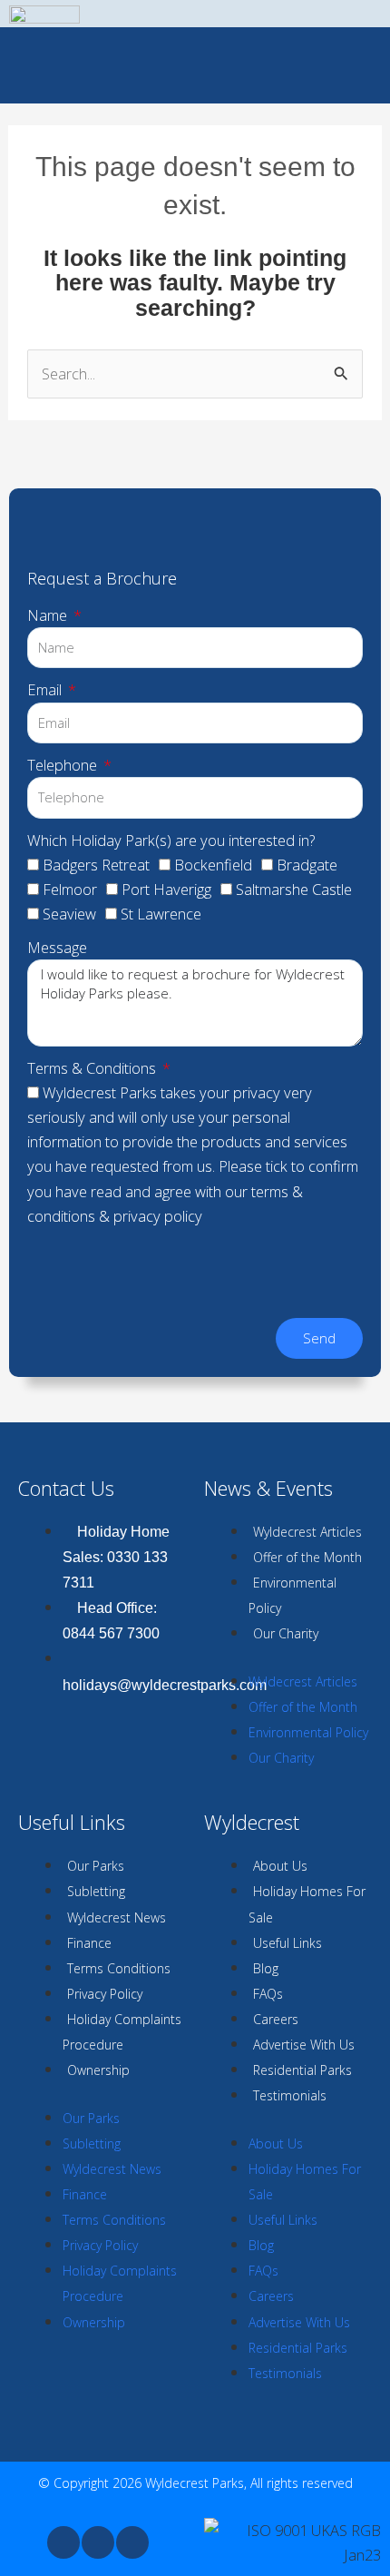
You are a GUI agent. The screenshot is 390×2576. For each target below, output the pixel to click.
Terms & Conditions (93, 1068)
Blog (266, 1968)
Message (57, 947)
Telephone (64, 765)
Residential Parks (302, 2070)
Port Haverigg (166, 889)
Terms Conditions (119, 1968)
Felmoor (70, 889)
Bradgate (307, 865)
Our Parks (96, 1866)
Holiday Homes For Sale (307, 1904)
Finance (89, 1943)
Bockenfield (213, 865)
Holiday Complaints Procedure (122, 2032)
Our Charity (286, 1633)
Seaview (69, 914)
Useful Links (288, 1943)
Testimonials (290, 2095)
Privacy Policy (105, 1994)
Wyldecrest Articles (307, 1532)
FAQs (268, 1994)
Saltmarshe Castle (294, 889)
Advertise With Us (304, 2045)
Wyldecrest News (117, 1917)
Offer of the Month (307, 1557)
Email (46, 689)
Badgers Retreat (96, 865)
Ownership (98, 2070)
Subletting (96, 1891)
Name (49, 615)
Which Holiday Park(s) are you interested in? (171, 840)
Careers (276, 2019)
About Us (280, 1866)
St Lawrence (161, 914)
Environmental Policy (292, 1595)
